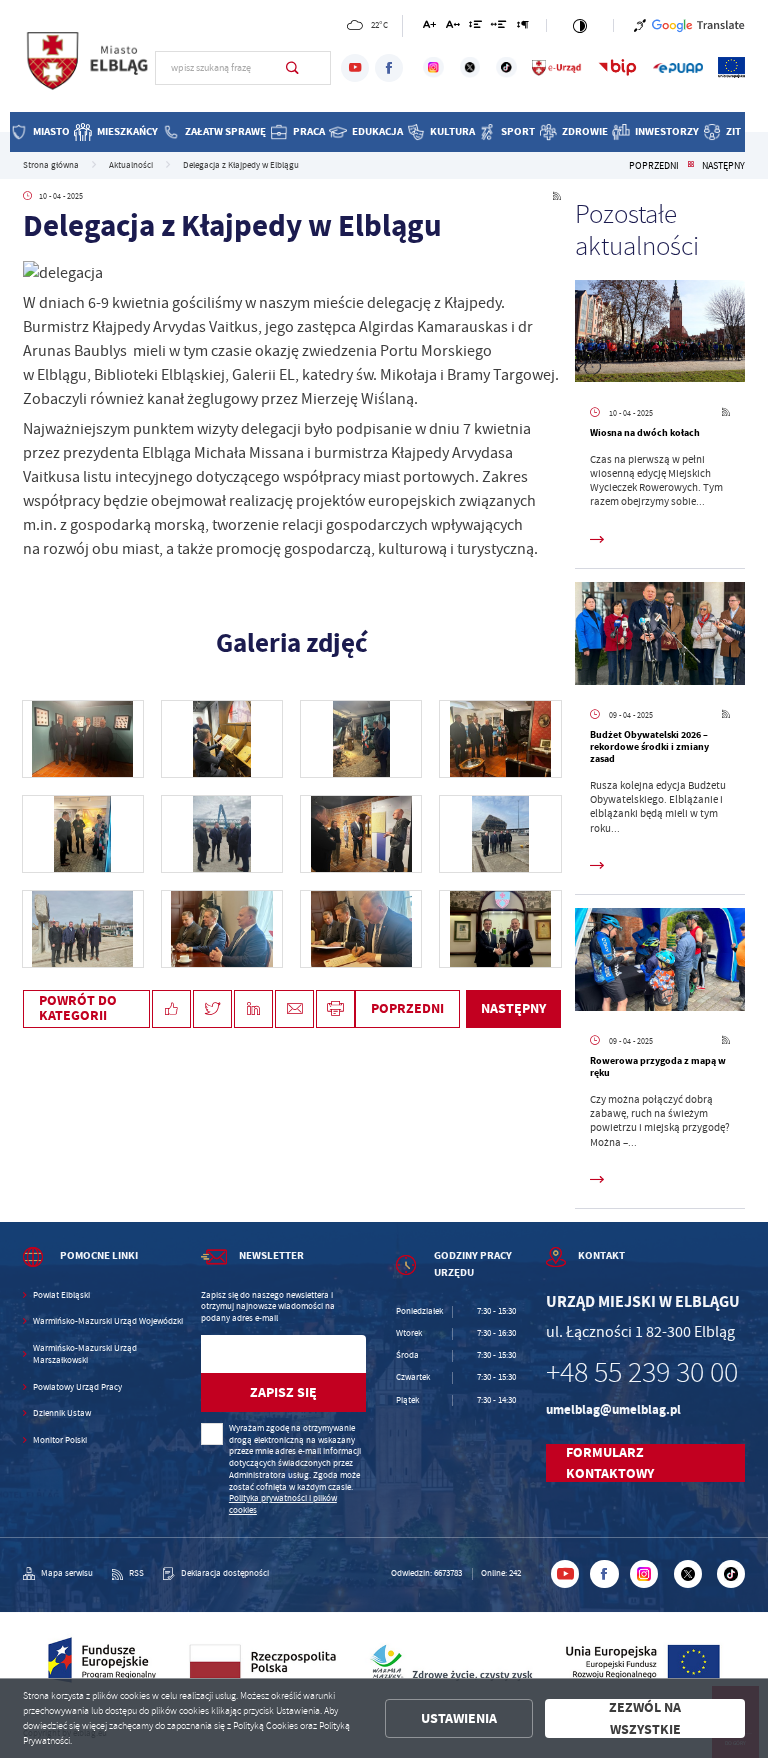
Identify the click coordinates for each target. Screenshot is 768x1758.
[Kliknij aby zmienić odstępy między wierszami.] (475, 27)
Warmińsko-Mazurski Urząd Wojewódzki (108, 1321)
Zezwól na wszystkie (645, 1718)
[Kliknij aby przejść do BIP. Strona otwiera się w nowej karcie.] (617, 67)
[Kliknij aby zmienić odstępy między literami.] (452, 27)
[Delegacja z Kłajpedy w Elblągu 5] (83, 929)
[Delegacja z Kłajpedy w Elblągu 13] (83, 739)
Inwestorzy (667, 131)
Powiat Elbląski (61, 1295)
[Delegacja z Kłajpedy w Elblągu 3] (361, 929)
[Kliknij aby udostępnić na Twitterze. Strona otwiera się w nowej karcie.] (212, 1009)
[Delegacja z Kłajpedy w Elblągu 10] (500, 739)
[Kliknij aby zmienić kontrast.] (579, 25)
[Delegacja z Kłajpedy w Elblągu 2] (500, 929)
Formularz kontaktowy (610, 1463)
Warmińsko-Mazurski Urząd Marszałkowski (85, 1354)
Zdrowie (585, 131)
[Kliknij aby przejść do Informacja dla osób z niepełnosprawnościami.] (640, 25)
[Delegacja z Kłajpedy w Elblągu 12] (222, 739)
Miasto (51, 131)
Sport (518, 131)
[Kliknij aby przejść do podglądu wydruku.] (335, 1009)
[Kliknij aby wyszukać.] (292, 68)
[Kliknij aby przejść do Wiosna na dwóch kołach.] (660, 334)
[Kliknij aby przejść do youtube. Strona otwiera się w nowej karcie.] (355, 68)
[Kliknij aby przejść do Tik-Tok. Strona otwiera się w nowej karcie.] (506, 67)
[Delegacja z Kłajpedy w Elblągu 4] (222, 929)
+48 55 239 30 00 (642, 1372)
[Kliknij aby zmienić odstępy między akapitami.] (523, 27)
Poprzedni (654, 166)
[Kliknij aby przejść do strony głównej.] (89, 66)
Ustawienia (459, 1718)
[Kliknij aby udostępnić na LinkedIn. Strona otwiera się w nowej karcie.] (253, 1009)
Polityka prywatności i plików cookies (283, 1504)
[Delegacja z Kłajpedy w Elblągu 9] (83, 834)
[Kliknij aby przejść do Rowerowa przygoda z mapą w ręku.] (660, 962)
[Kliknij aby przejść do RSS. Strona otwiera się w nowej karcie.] (557, 196)
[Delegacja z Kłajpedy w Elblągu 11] (361, 739)
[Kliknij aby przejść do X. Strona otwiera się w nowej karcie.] (470, 67)
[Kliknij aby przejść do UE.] (731, 67)
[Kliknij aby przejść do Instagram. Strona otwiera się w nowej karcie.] (433, 67)
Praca (309, 131)
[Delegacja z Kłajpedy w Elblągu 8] (222, 834)
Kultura (452, 131)
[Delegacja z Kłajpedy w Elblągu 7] (361, 834)
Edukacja (377, 131)
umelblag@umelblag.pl (613, 1409)
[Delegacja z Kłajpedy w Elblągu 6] (500, 834)
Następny (723, 166)
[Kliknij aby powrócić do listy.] (690, 166)
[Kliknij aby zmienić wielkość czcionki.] (429, 27)
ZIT (733, 131)
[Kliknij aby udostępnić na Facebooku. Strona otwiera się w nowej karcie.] (171, 1009)
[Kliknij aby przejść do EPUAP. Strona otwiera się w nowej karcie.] (678, 67)
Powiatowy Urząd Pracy (77, 1387)
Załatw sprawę (225, 131)
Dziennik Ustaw (62, 1413)
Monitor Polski (60, 1440)
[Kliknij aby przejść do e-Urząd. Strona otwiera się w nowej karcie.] (557, 67)
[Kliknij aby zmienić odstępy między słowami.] (499, 27)
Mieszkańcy (127, 131)
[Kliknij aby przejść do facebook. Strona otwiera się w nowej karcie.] (389, 68)
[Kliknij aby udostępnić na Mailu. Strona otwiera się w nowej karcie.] (294, 1009)
